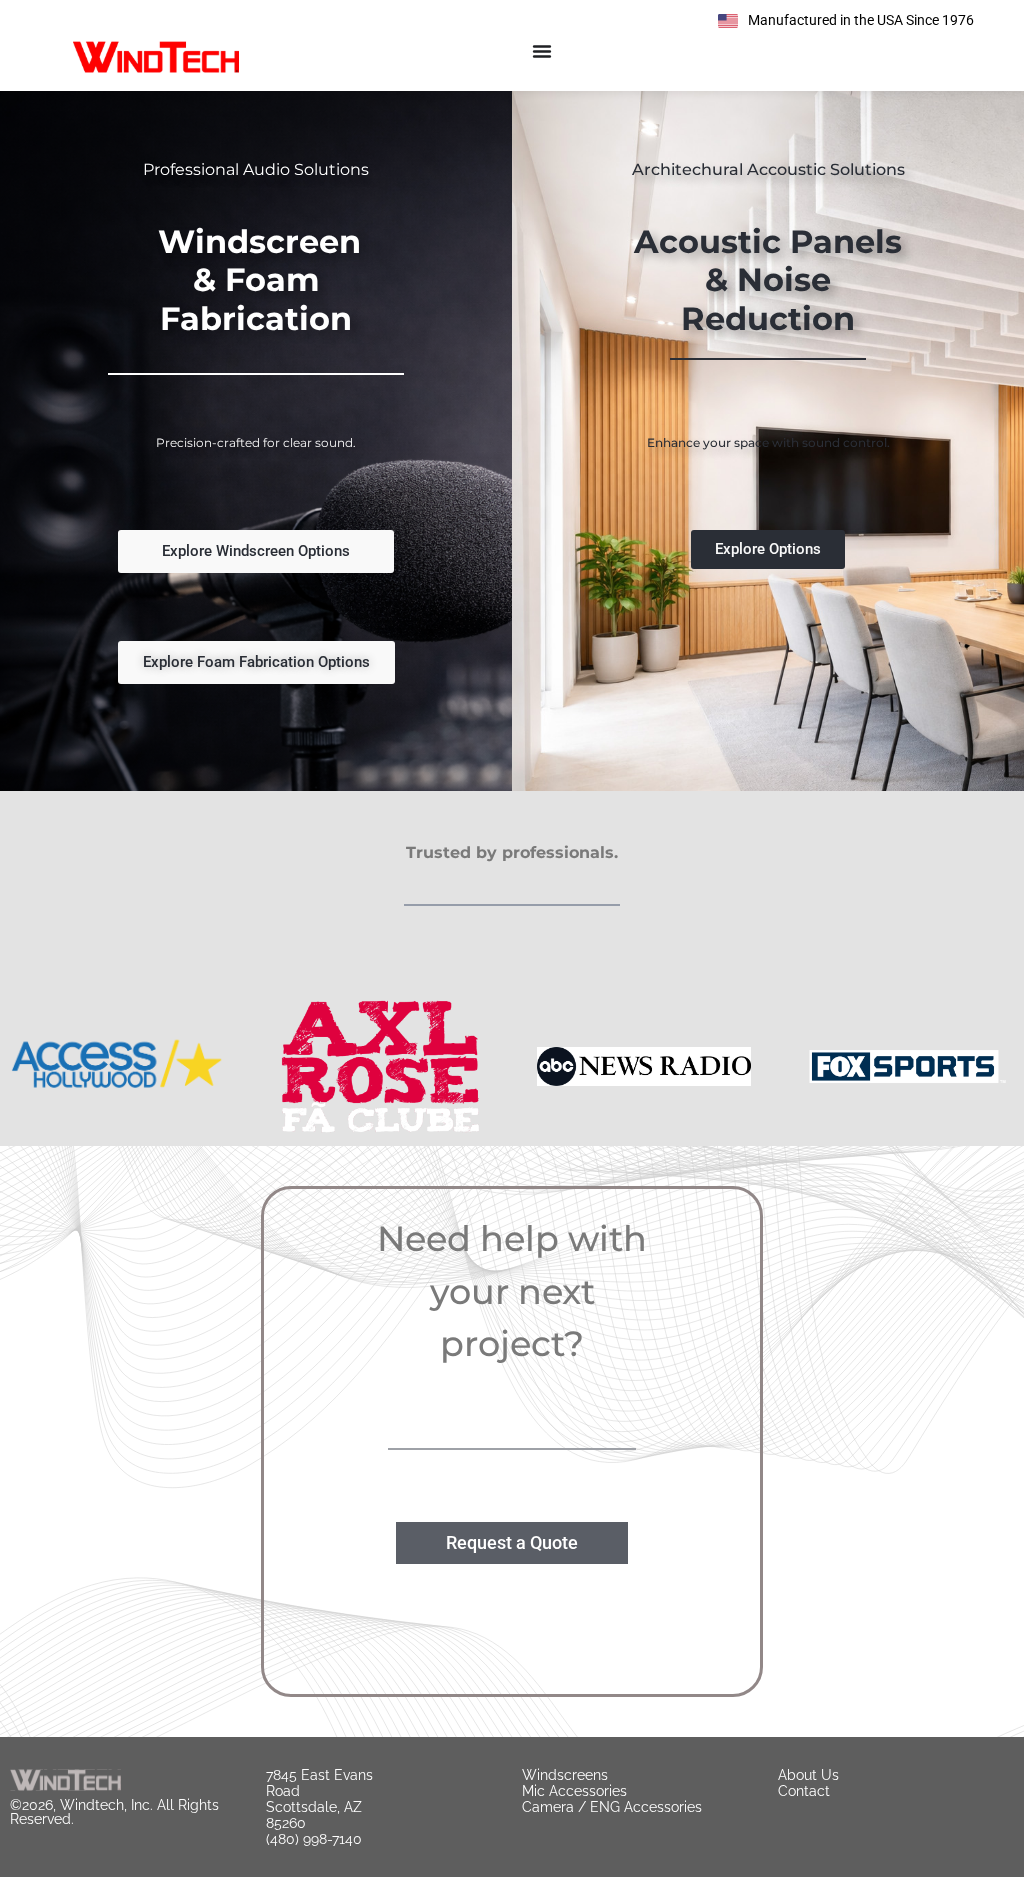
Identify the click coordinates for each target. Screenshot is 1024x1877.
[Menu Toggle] (542, 51)
